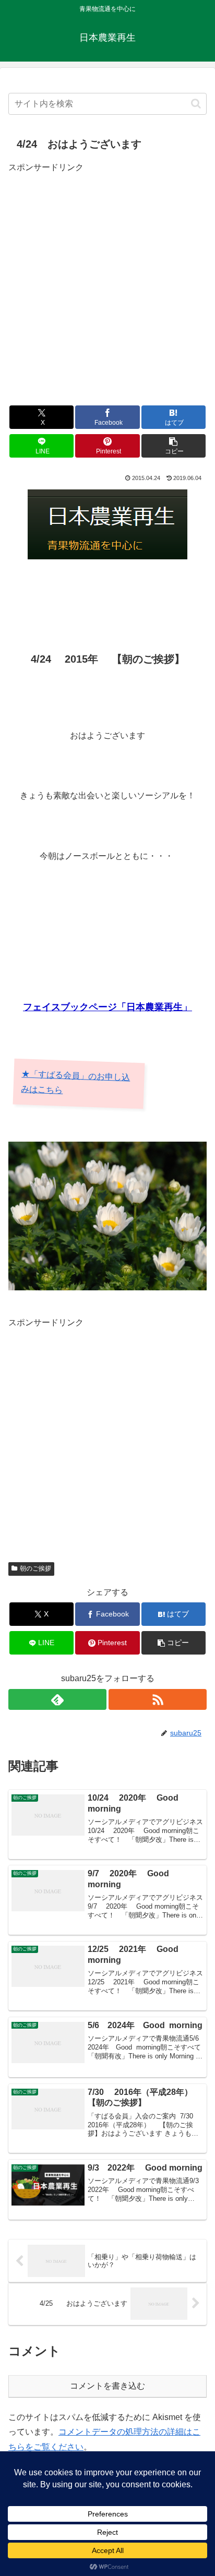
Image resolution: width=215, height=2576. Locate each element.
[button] (196, 104)
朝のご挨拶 (35, 1568)
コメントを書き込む (107, 2386)
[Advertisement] (107, 283)
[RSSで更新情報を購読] (158, 1699)
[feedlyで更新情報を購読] (57, 1699)
